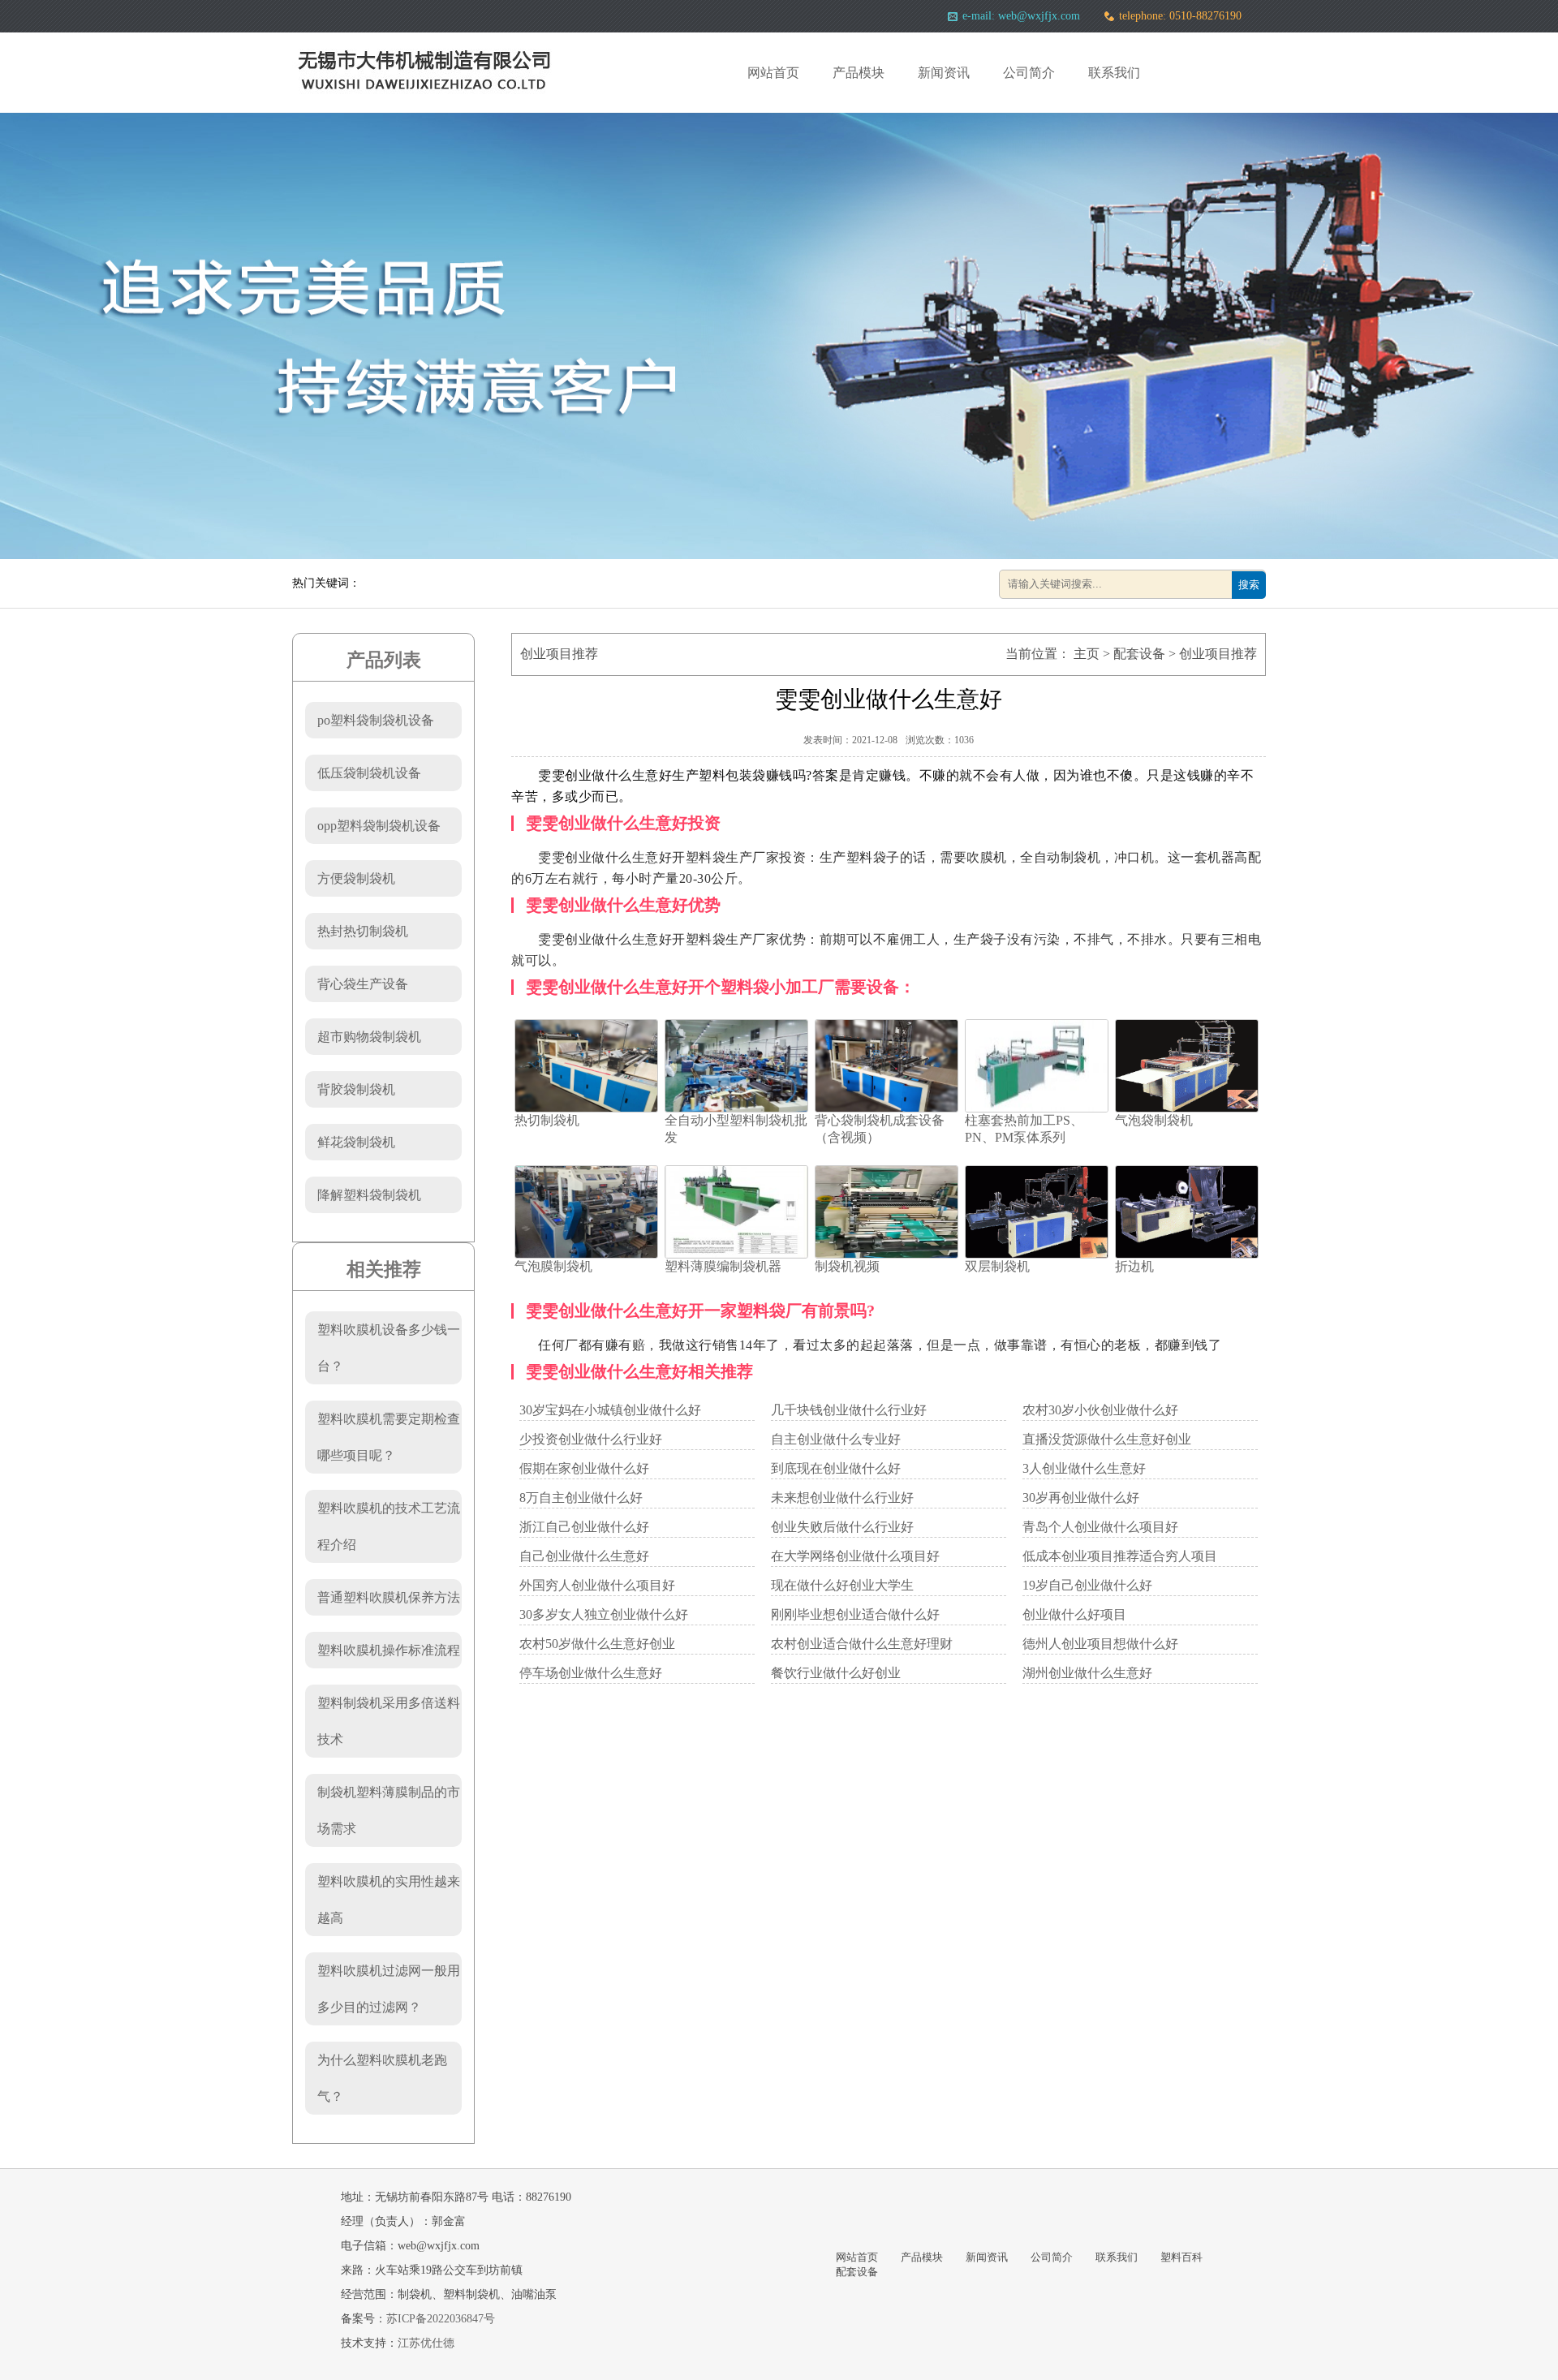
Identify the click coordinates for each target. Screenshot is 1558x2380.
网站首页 (773, 73)
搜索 (1249, 585)
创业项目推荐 (1218, 654)
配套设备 (1139, 654)
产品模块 (859, 73)
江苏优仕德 (426, 2343)
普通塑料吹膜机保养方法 (389, 1597)
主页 (1087, 654)
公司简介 (1029, 73)
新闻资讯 (944, 73)
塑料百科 (1181, 2257)
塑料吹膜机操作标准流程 (389, 1650)
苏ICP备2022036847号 (441, 2319)
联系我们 (1114, 73)
